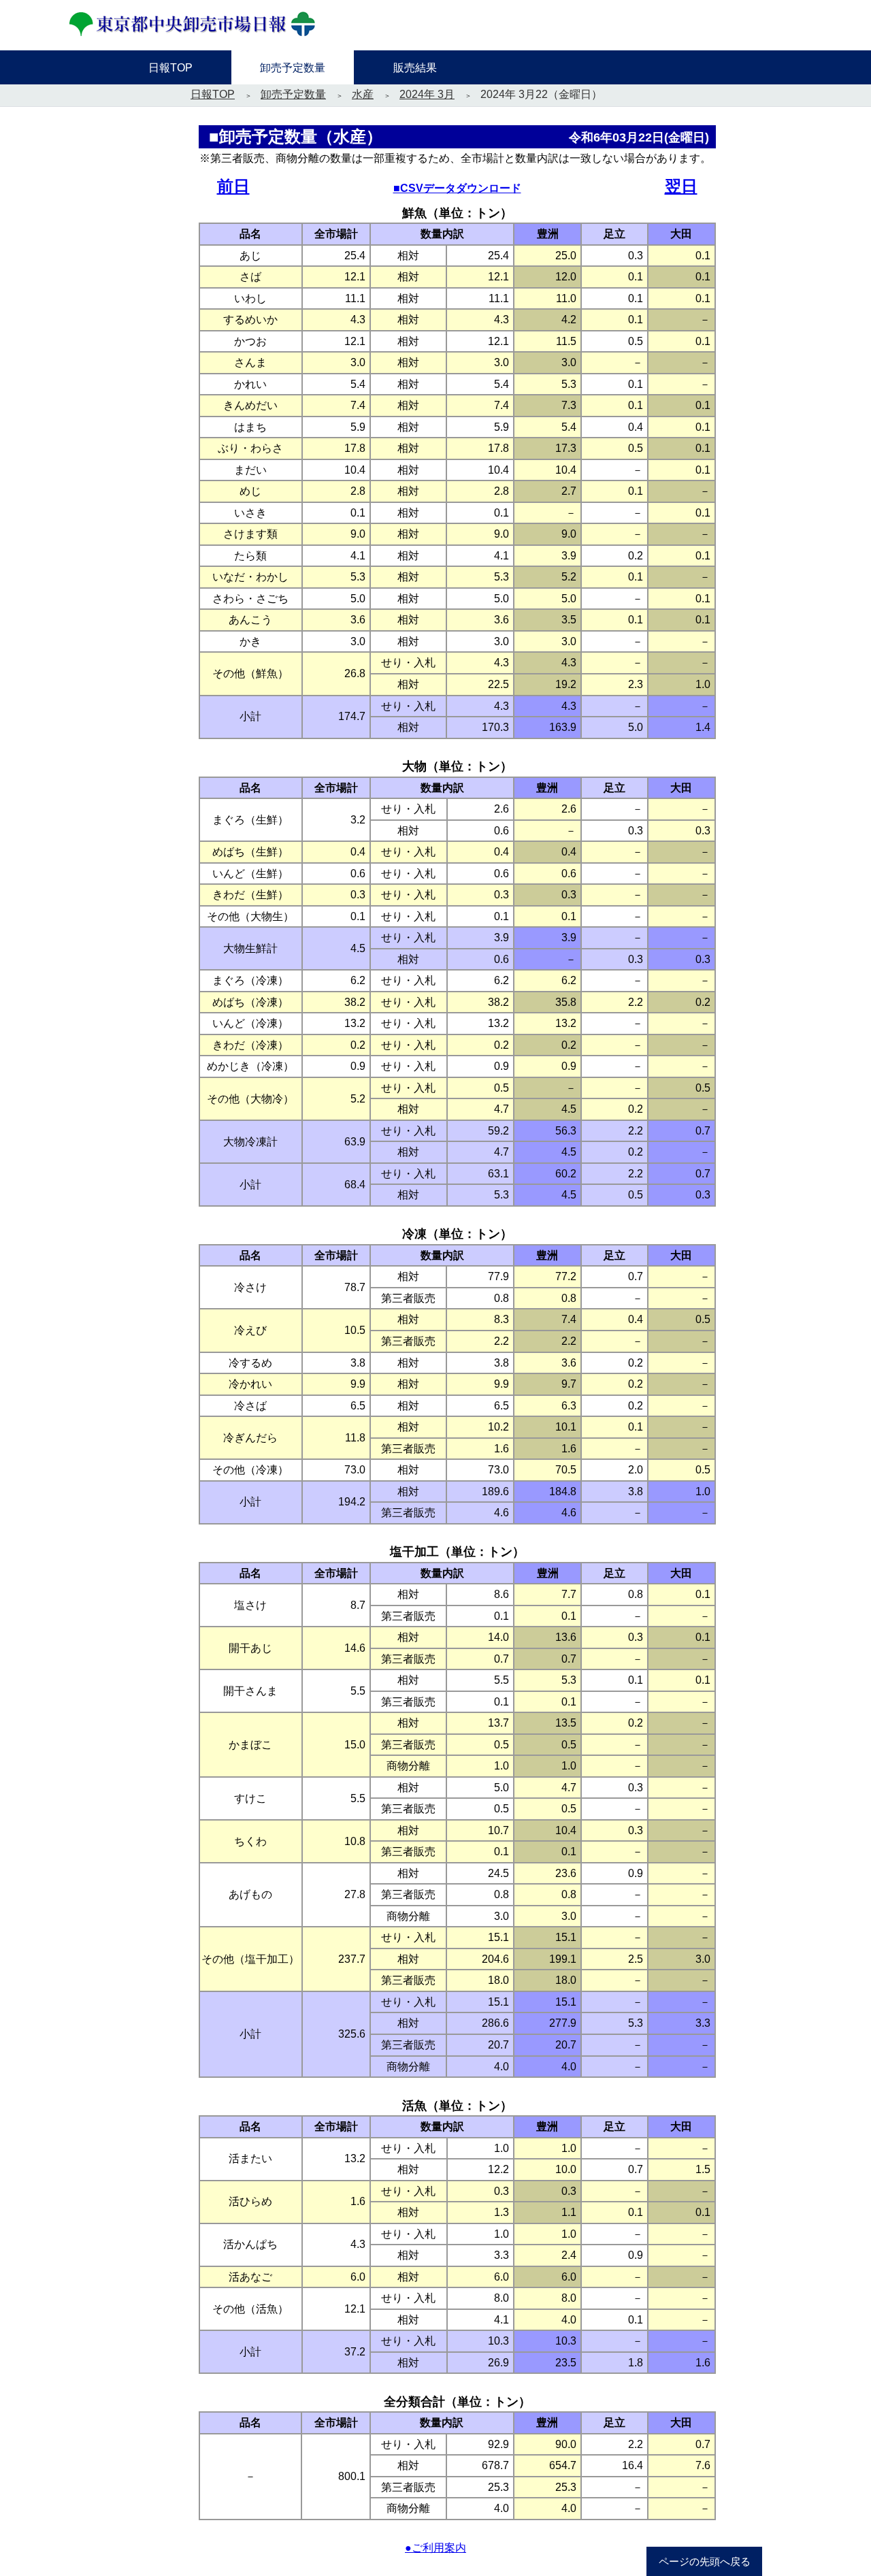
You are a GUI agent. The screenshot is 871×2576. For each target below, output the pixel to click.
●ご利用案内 (435, 2548)
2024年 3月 (427, 94)
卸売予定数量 (293, 94)
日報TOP (213, 94)
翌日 (681, 186)
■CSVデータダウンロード (457, 188)
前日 (233, 186)
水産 (363, 94)
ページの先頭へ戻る (705, 2562)
